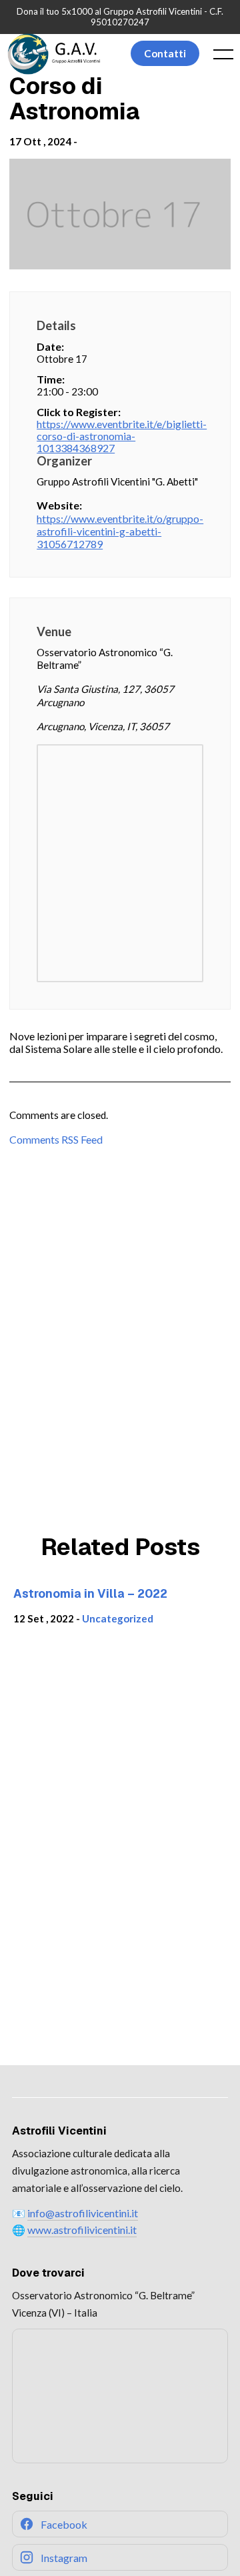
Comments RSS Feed (56, 1139)
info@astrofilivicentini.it (83, 2213)
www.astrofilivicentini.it (82, 2230)
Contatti (165, 53)
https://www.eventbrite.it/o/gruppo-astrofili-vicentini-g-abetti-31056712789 (120, 531)
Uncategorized (118, 1618)
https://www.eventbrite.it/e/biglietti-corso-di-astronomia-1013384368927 (120, 436)
